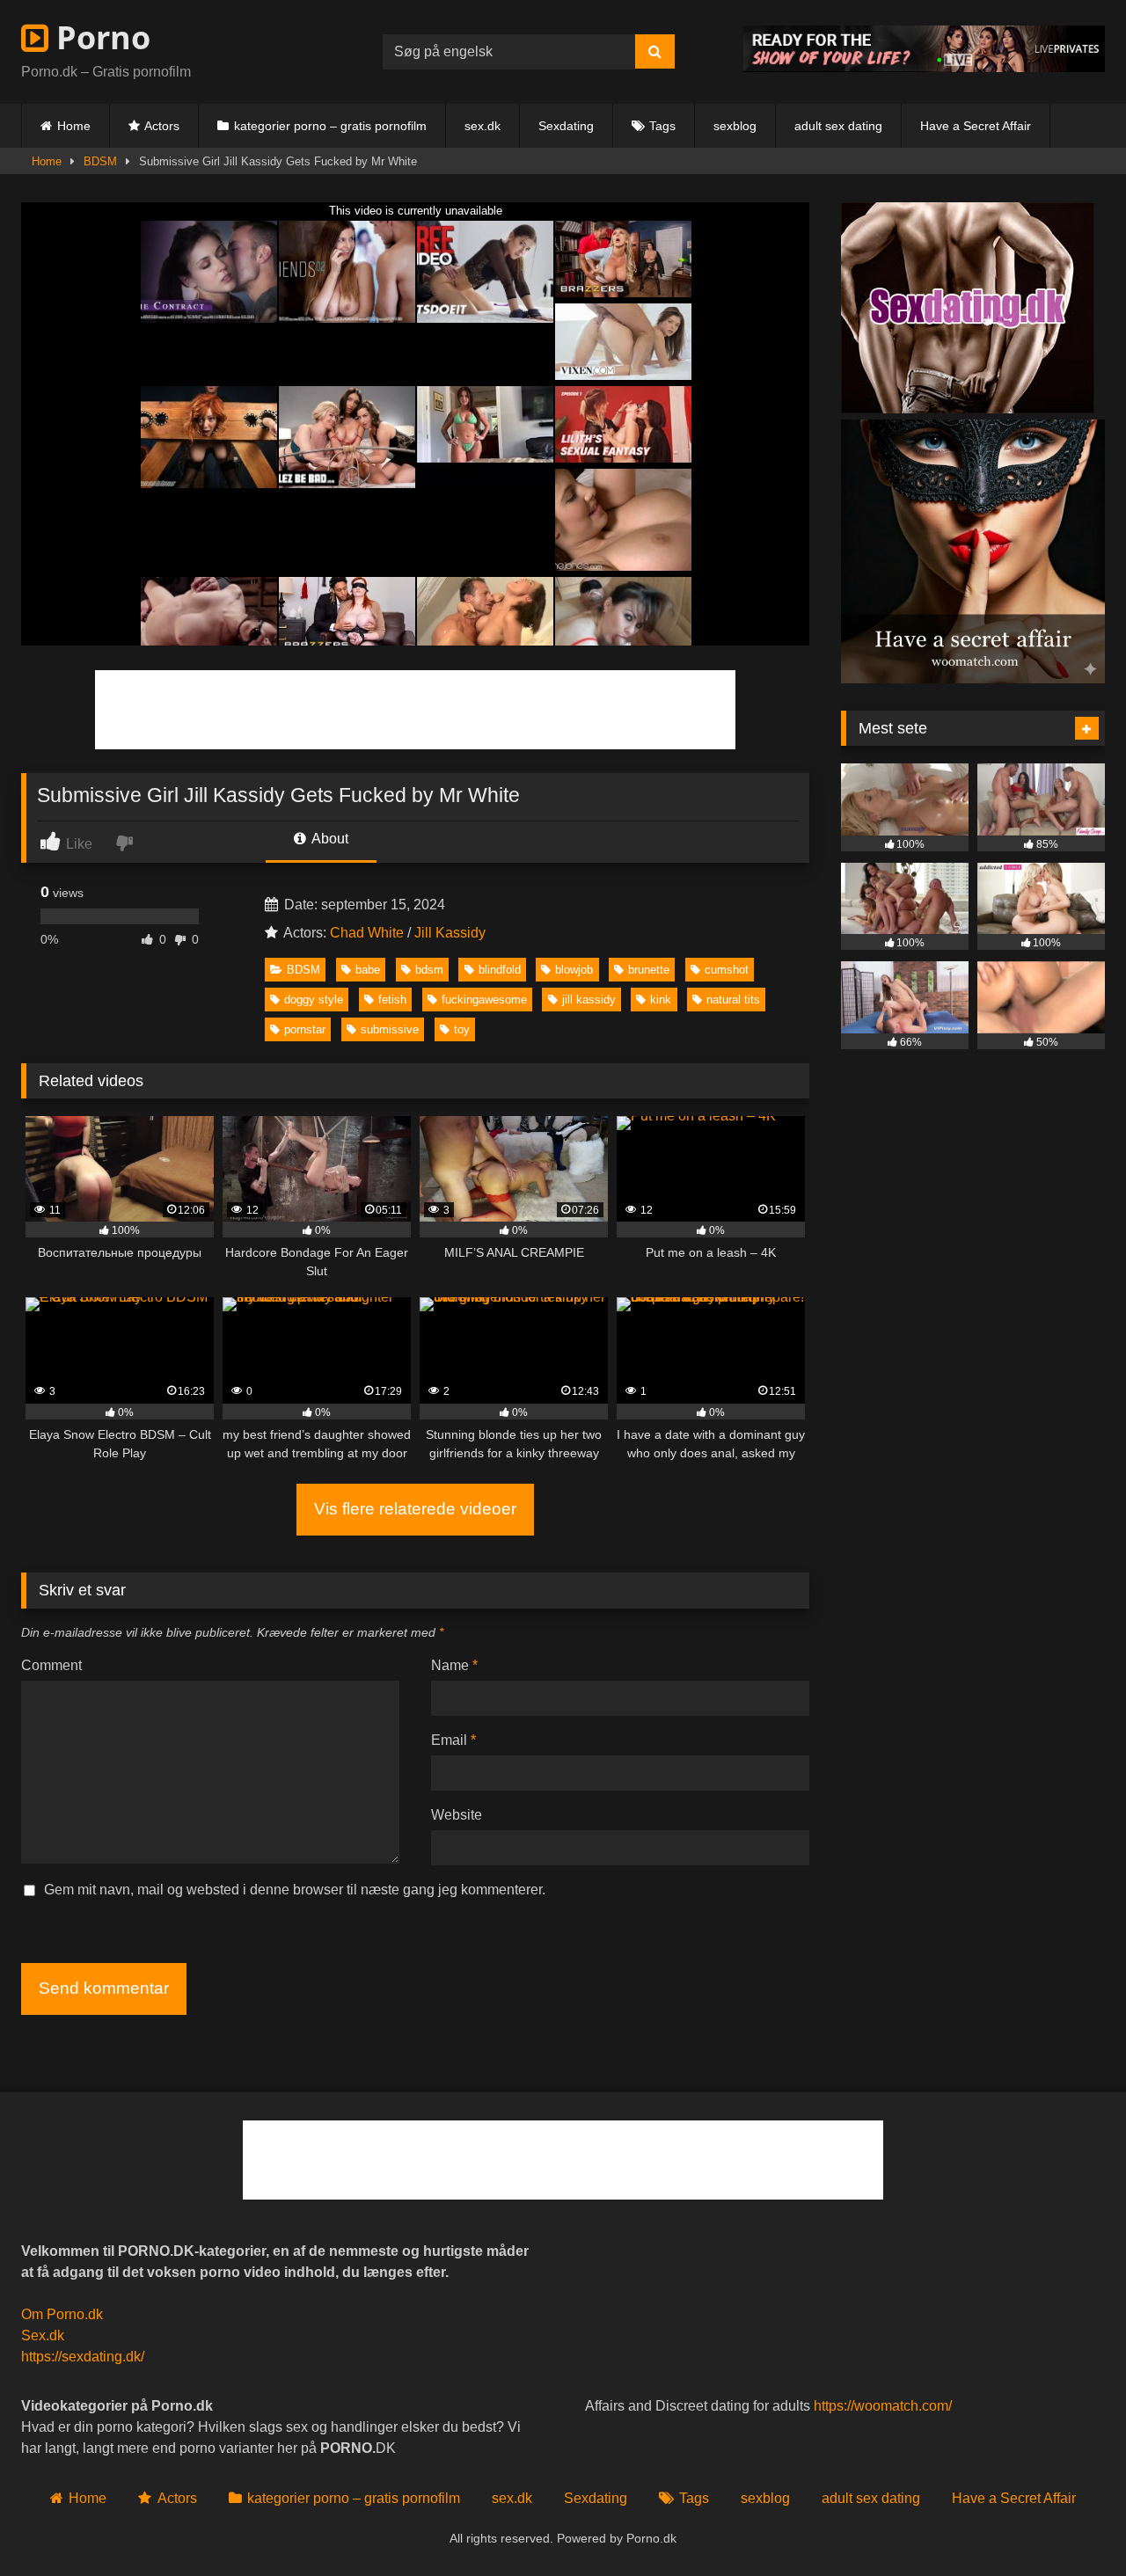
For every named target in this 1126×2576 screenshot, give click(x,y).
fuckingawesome (484, 1000)
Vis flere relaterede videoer (415, 1509)
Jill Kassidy (450, 933)
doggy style (314, 1000)
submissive (390, 1029)
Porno (99, 37)
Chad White (367, 933)
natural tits (733, 1000)
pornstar (305, 1029)
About (329, 839)
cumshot (727, 970)
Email (453, 1740)
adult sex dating (838, 126)
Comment (51, 1665)
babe (368, 970)
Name (454, 1665)
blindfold (500, 970)
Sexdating (566, 126)
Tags (662, 126)
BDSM (100, 161)
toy (462, 1029)
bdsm (429, 970)
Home (74, 126)
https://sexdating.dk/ (83, 2357)
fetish (392, 1000)
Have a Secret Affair (976, 126)
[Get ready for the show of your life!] (924, 67)
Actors (162, 126)
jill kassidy (589, 1000)
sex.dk (483, 126)
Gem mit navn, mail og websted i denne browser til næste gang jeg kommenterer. (295, 1890)
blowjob (574, 970)
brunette (649, 970)
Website (457, 1815)
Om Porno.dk (62, 2314)
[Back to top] (1071, 2524)
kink (661, 1000)
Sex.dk (43, 2335)
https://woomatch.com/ (883, 2406)
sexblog (735, 126)
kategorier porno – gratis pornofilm (330, 126)
